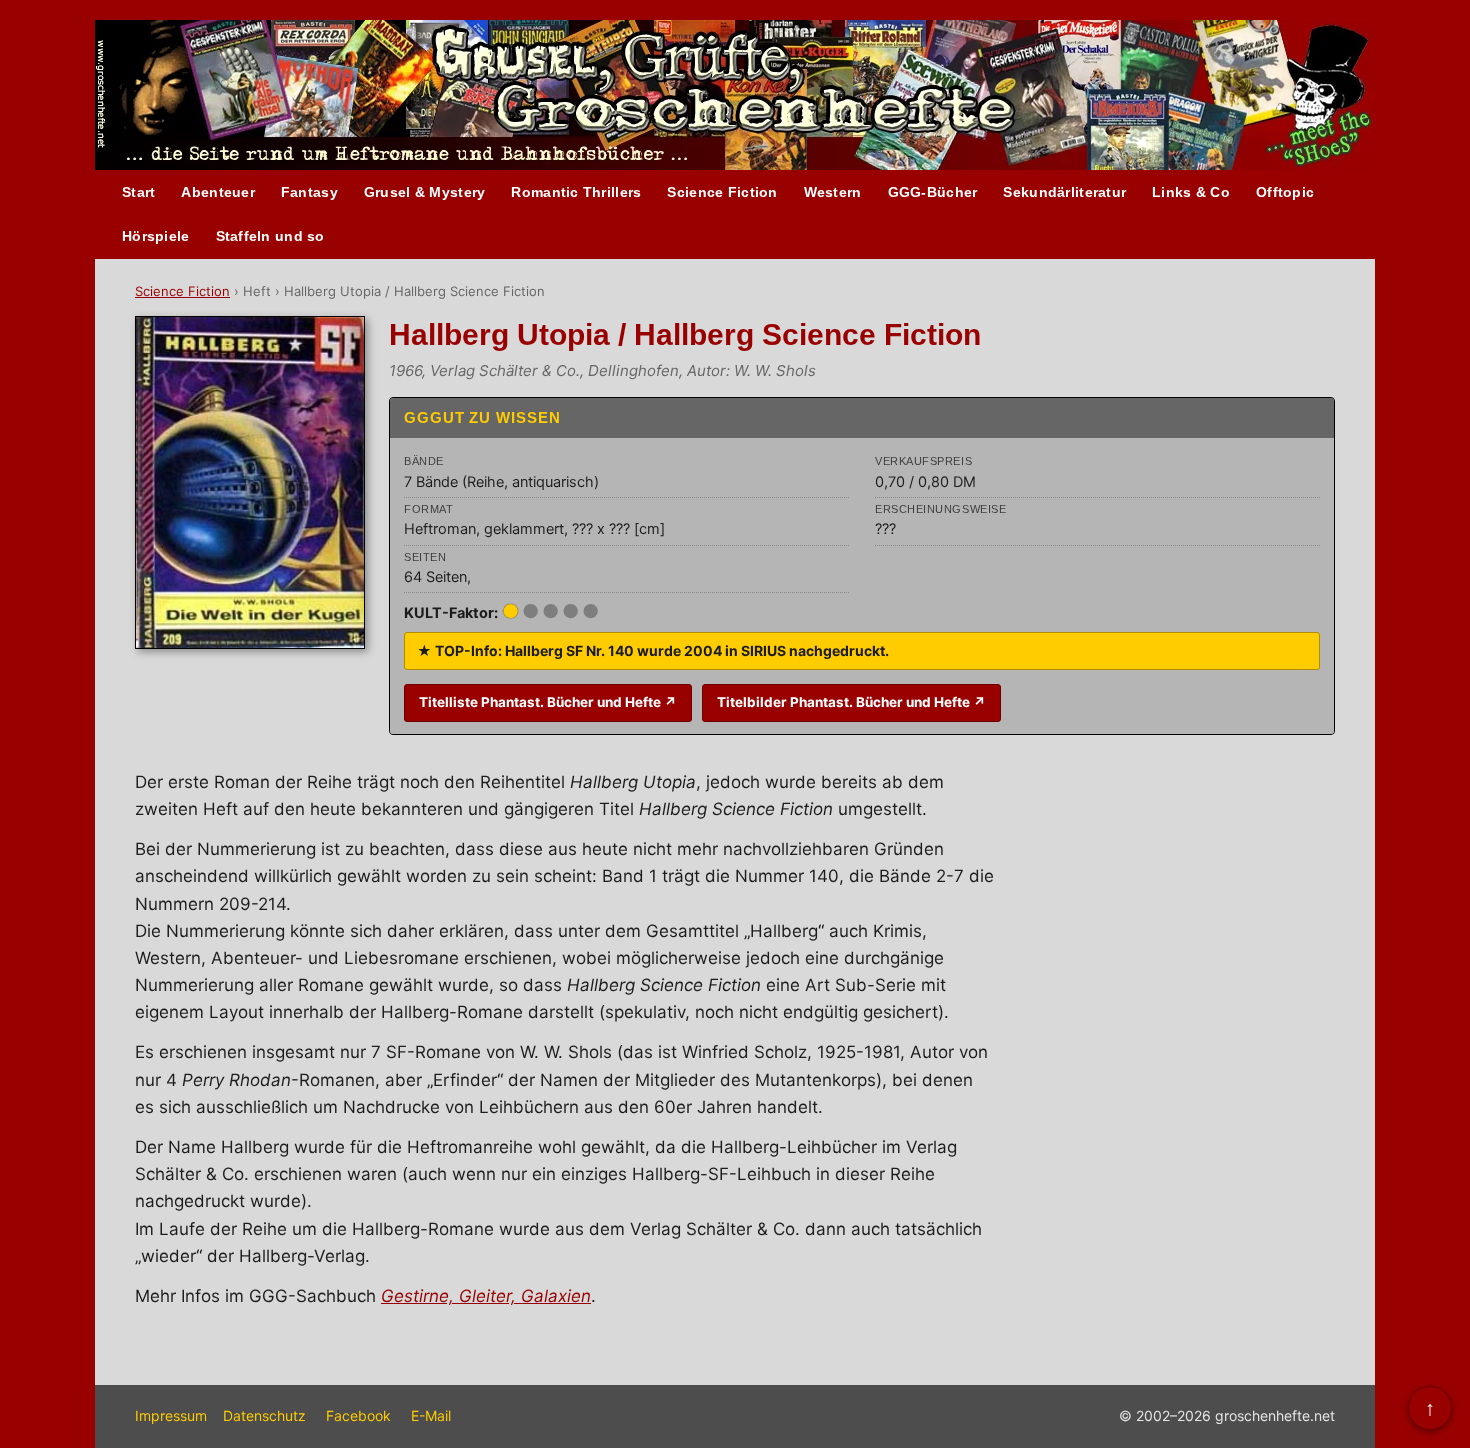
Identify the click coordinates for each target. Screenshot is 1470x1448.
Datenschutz (264, 1415)
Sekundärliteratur (1064, 192)
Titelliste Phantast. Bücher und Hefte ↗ (548, 702)
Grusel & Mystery (424, 192)
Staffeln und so (270, 236)
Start (138, 192)
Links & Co (1191, 192)
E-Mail (431, 1415)
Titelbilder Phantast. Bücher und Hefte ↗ (851, 702)
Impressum (171, 1415)
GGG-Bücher (933, 192)
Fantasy (309, 192)
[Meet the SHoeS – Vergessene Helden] (1327, 96)
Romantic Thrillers (576, 192)
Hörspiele (156, 236)
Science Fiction (722, 192)
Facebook (358, 1415)
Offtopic (1285, 192)
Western (833, 192)
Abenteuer (218, 192)
